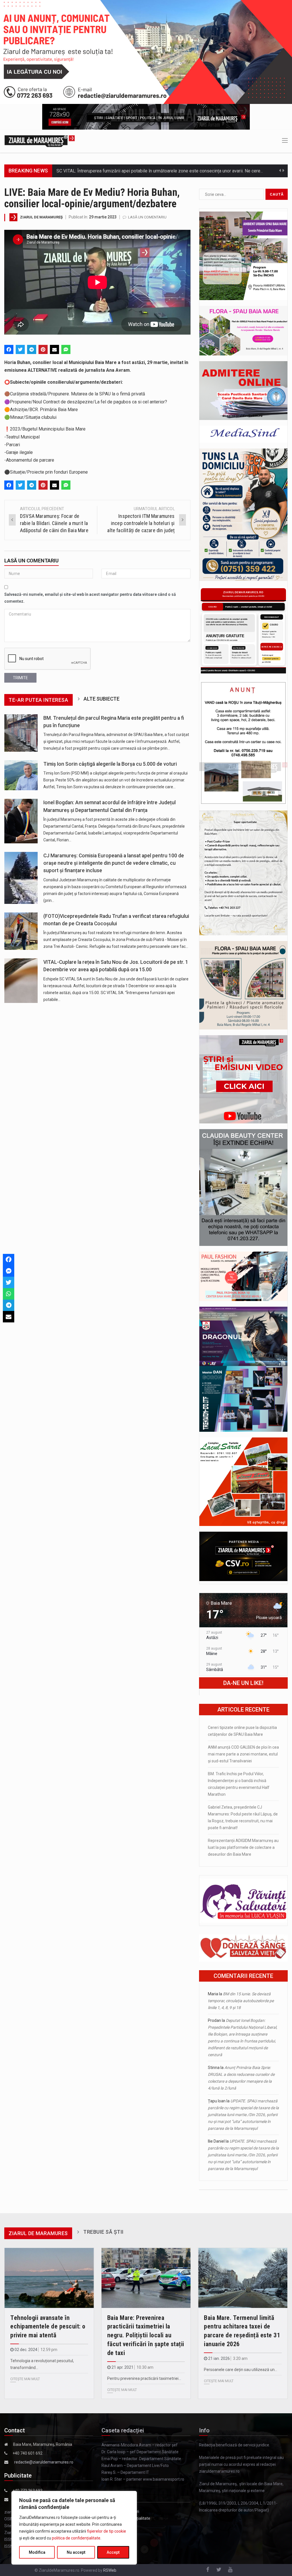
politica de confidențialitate (76, 2538)
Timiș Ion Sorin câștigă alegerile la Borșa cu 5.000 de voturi (110, 764)
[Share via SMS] (66, 349)
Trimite (20, 678)
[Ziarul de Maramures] (40, 141)
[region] (74, 2528)
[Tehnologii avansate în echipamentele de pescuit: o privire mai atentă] (49, 2278)
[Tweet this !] (20, 349)
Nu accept (76, 2552)
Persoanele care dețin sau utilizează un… (241, 2370)
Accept (113, 2552)
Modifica (37, 2552)
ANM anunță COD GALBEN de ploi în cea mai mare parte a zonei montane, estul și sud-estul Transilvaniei (243, 1754)
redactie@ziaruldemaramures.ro (44, 2462)
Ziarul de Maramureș (41, 217)
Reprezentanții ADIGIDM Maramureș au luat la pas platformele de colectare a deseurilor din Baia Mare (243, 1847)
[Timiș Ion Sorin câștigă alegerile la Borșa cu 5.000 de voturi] (21, 775)
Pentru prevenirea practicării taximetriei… (144, 2378)
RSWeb (110, 2570)
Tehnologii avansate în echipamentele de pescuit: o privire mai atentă (48, 2327)
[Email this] (54, 349)
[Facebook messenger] (9, 1271)
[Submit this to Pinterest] (43, 349)
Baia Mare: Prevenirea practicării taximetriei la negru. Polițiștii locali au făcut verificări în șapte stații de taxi (146, 2335)
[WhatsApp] (9, 1294)
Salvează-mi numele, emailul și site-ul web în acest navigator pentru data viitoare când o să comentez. (90, 598)
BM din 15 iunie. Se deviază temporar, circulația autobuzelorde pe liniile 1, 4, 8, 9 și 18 (241, 2001)
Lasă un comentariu (147, 217)
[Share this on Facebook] (9, 349)
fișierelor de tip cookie (107, 2531)
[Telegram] (32, 349)
